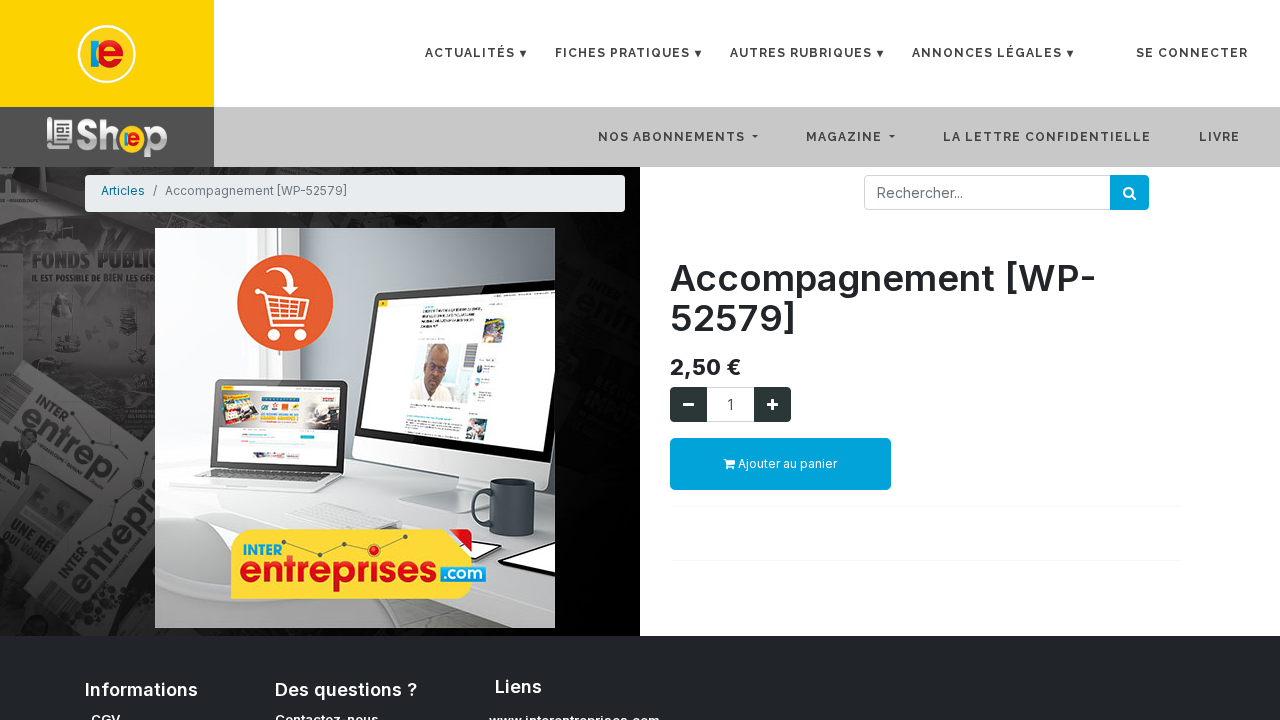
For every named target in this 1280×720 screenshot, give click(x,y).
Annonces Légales (987, 53)
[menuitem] (1063, 137)
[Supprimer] (688, 404)
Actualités (470, 53)
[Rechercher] (1129, 192)
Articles (123, 190)
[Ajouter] (772, 404)
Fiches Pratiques (622, 53)
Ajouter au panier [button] (786, 463)
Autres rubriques (801, 53)
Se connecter (1192, 53)
